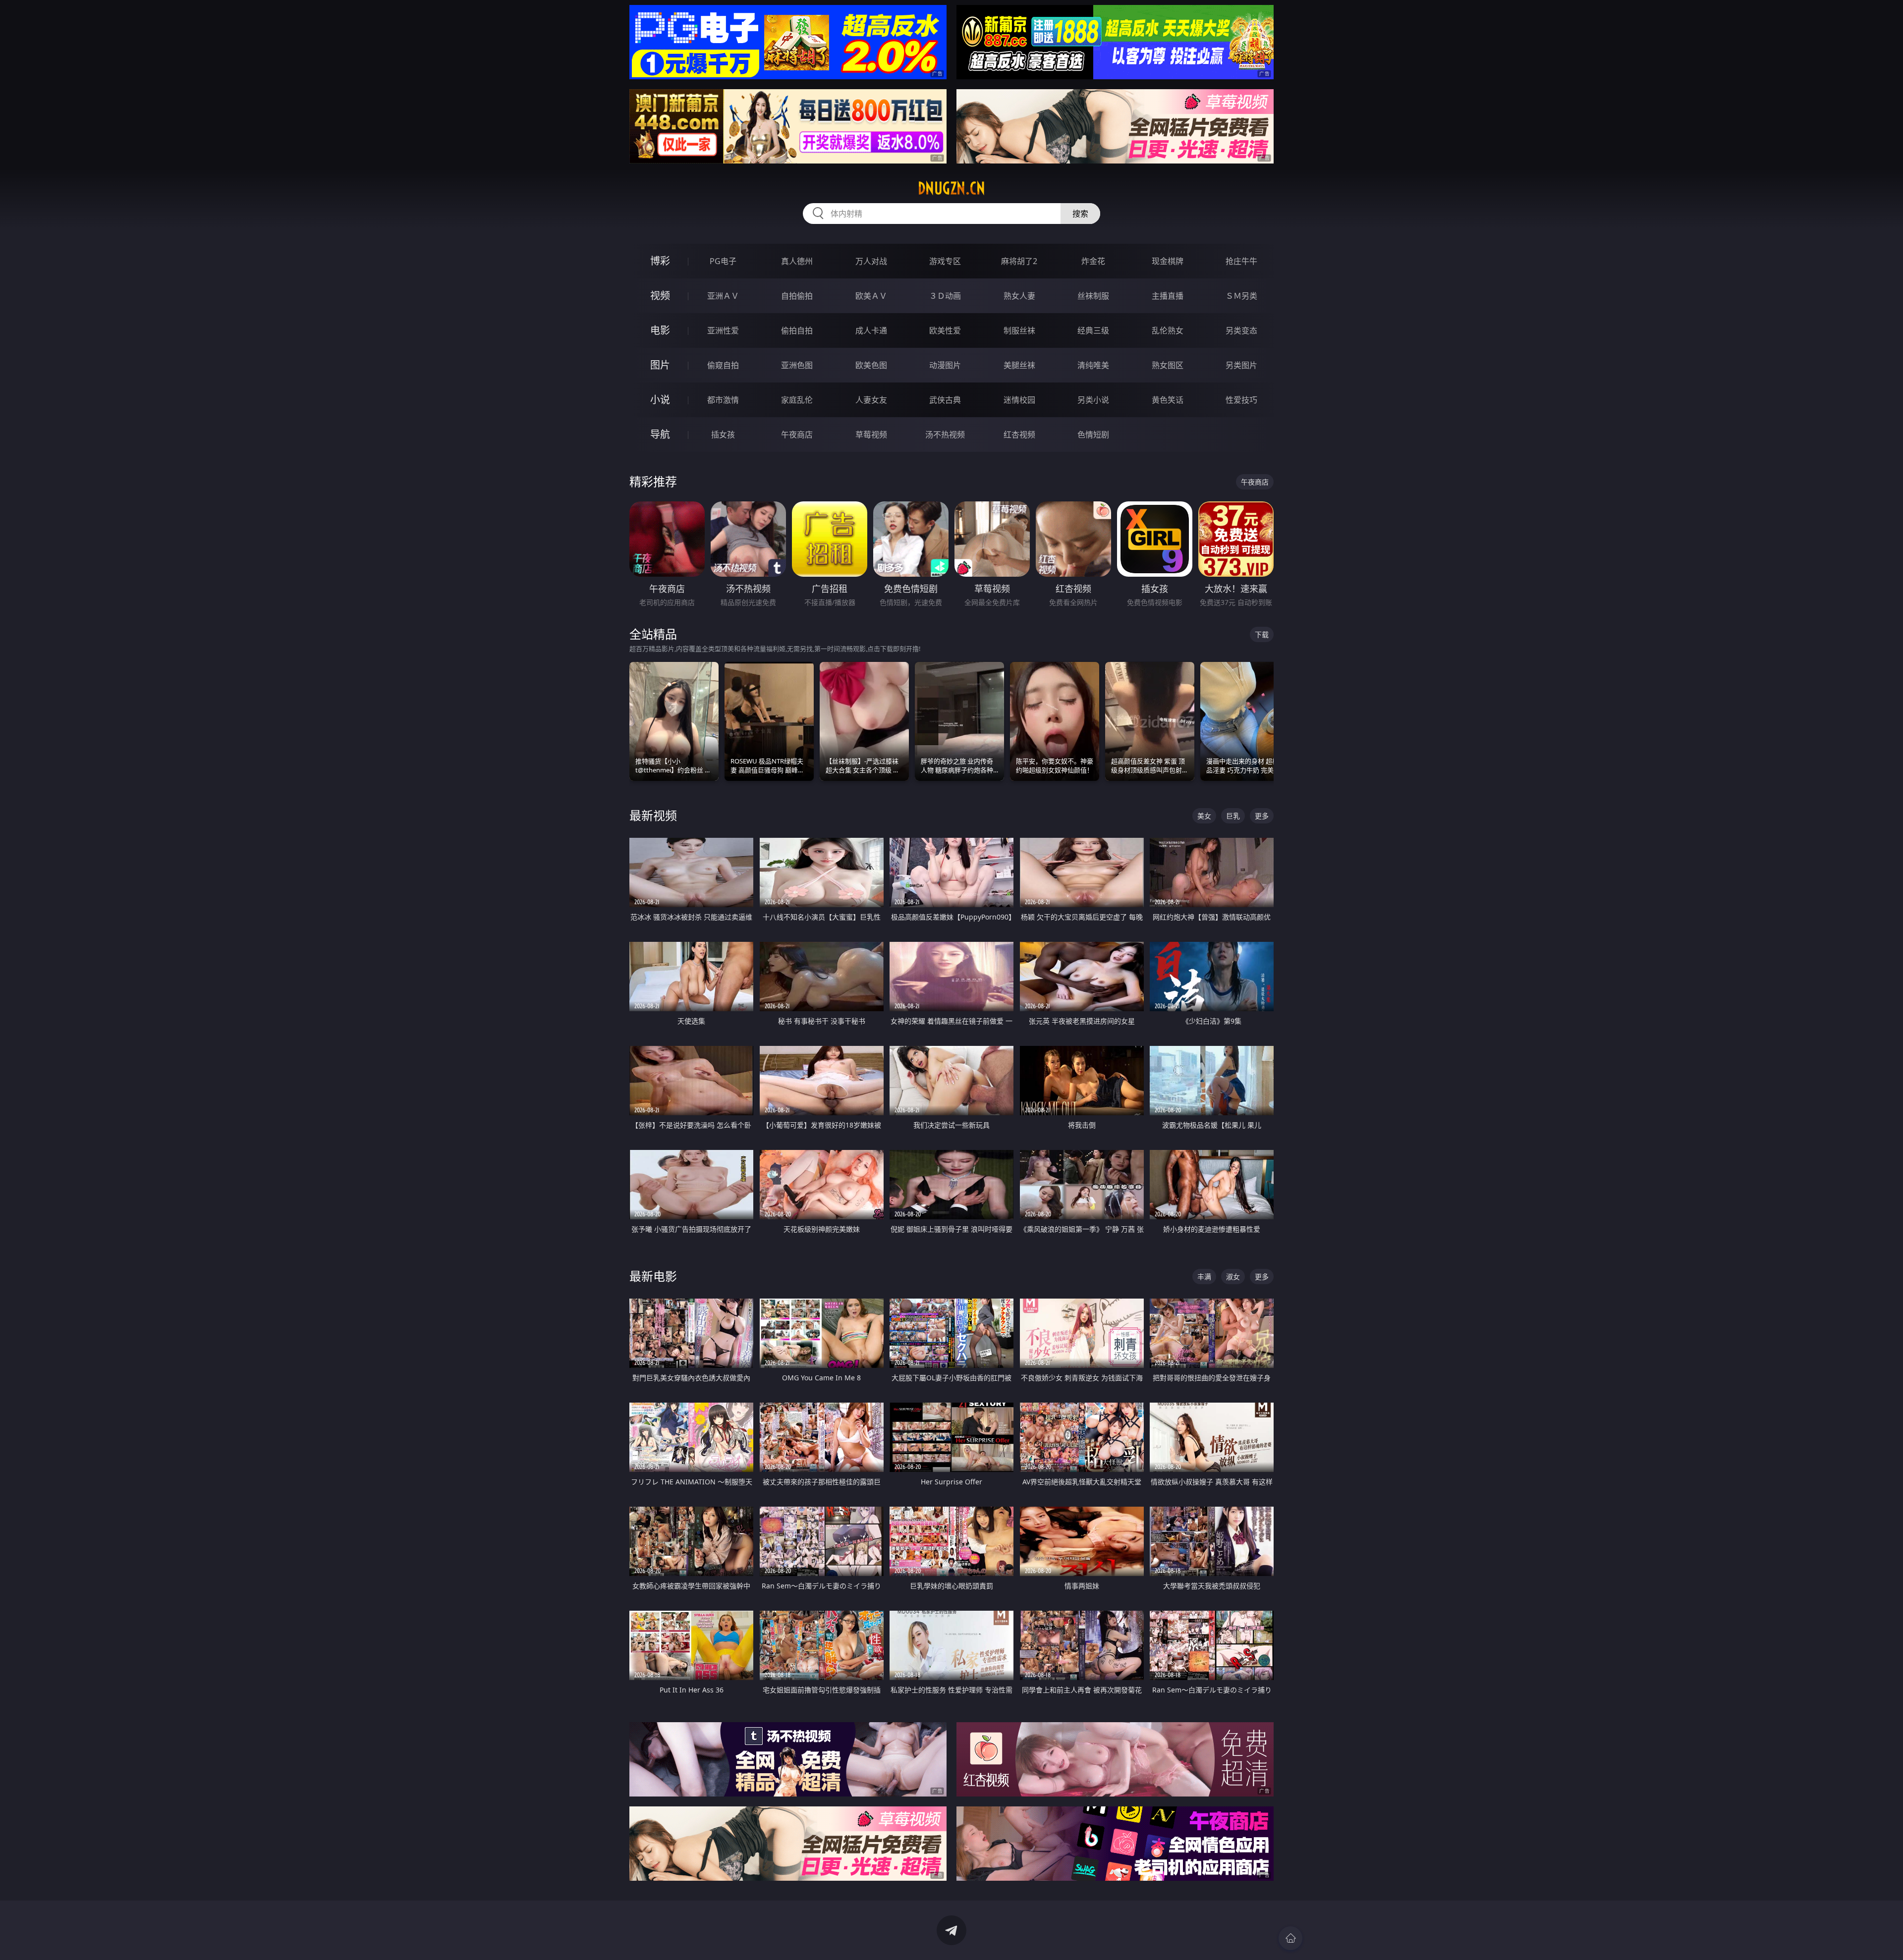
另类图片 (1241, 365)
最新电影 (653, 1276)
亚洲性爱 (723, 330)
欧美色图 (871, 365)
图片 (660, 365)
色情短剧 (1093, 435)
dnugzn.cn (951, 188)
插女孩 (723, 435)
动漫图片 (945, 365)
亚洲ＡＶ (723, 296)
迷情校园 (1019, 400)
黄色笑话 (1168, 400)
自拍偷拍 (797, 296)
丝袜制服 (1093, 296)
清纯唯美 (1093, 365)
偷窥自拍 (723, 365)
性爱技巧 (1241, 400)
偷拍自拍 (797, 330)
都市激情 (723, 400)
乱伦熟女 (1168, 330)
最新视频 (653, 815)
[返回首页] (1290, 1938)
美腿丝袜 (1019, 365)
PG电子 (723, 261)
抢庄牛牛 (1241, 261)
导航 (660, 434)
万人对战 (871, 261)
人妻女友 (871, 400)
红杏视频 (1019, 435)
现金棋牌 (1168, 261)
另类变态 (1241, 330)
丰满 (1204, 1277)
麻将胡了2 (1019, 261)
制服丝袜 (1019, 330)
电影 (660, 330)
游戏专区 (945, 261)
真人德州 (797, 261)
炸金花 (1093, 261)
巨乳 (1233, 816)
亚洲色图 (797, 365)
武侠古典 (945, 400)
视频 (660, 296)
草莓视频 (871, 435)
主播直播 (1168, 296)
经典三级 (1093, 330)
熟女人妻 (1019, 296)
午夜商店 (797, 435)
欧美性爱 (945, 330)
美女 (1204, 816)
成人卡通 (871, 330)
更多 (1262, 816)
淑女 (1233, 1277)
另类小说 (1093, 400)
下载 (1262, 634)
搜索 (1080, 214)
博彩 (660, 261)
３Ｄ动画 (945, 296)
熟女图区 (1168, 365)
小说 (660, 400)
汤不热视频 (945, 435)
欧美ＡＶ (871, 296)
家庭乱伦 (797, 400)
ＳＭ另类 (1241, 296)
